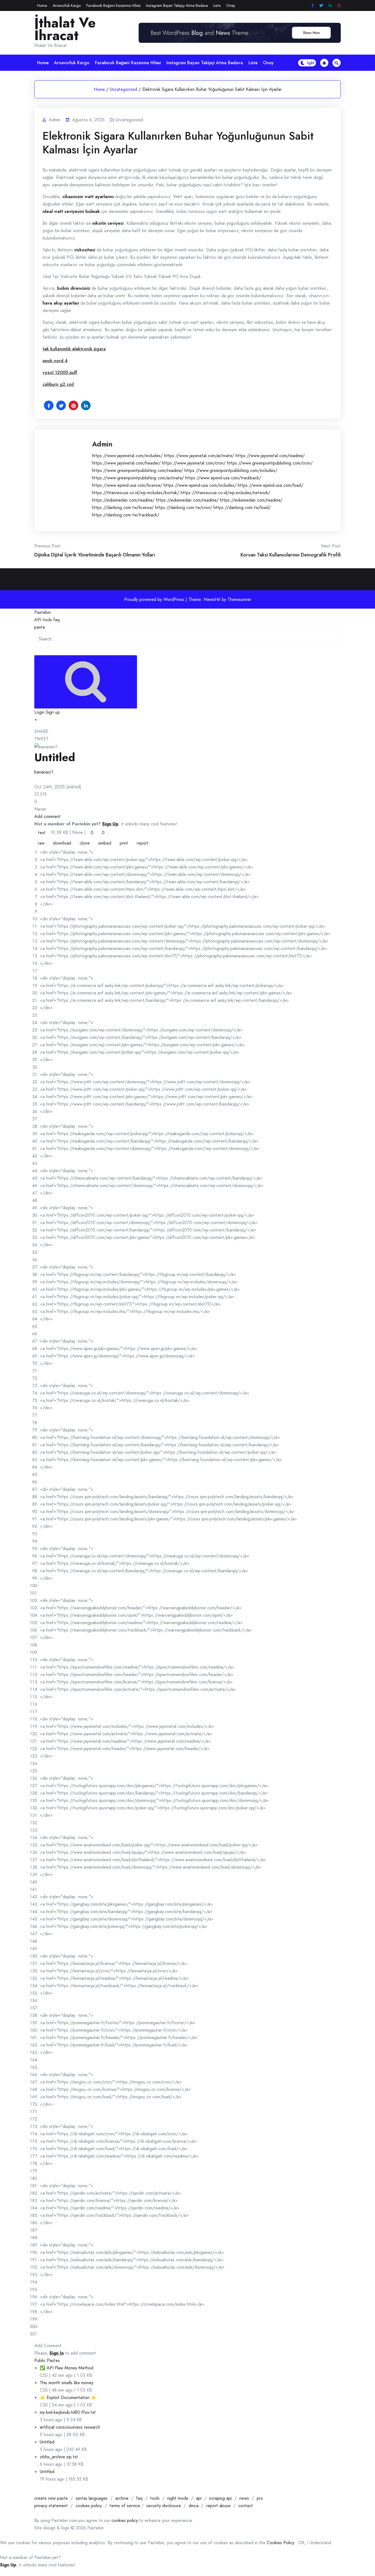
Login (39, 712)
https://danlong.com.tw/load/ (242, 507)
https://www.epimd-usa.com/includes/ (200, 485)
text (42, 833)
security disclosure (164, 2506)
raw (41, 843)
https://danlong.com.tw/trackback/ (126, 515)
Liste (217, 5)
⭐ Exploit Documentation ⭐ (68, 2398)
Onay (231, 5)
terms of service (125, 2506)
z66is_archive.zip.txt (59, 2457)
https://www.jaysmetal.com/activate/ (199, 456)
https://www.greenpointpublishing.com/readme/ (138, 470)
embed (105, 843)
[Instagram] (339, 6)
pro (260, 2498)
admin (102, 444)
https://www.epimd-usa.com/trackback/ (223, 478)
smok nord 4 (55, 361)
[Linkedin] (330, 6)
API (38, 620)
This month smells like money (67, 2383)
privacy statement (51, 2506)
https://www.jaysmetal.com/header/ (126, 463)
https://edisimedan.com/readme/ (123, 500)
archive (122, 2498)
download (62, 843)
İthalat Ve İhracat (65, 29)
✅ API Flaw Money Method (67, 2368)
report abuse (218, 2506)
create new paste (51, 2498)
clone (85, 843)
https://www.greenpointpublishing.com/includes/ (231, 470)
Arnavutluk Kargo (67, 5)
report (143, 843)
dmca (194, 2506)
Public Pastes (47, 2360)
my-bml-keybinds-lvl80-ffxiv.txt (68, 2412)
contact (246, 2506)
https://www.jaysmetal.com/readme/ (270, 456)
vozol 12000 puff (60, 372)
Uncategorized (124, 89)
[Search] (86, 682)
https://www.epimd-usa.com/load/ (271, 485)
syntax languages (92, 2498)
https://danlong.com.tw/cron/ (184, 507)
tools (47, 620)
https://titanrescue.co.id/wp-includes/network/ (226, 493)
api (199, 2498)
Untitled (47, 2442)
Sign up (53, 712)
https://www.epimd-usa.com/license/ (127, 485)
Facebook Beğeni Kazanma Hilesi (113, 5)
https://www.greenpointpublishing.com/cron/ (270, 463)
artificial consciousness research (70, 2427)
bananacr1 (44, 772)
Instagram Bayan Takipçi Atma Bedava (177, 5)
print (124, 843)
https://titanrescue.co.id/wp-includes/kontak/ (136, 493)
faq (56, 620)
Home (42, 5)
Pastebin (43, 612)
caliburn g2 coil (58, 384)
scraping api (220, 2498)
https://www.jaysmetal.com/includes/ (127, 456)
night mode (178, 2498)
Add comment (47, 816)
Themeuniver (239, 599)
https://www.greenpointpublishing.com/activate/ (138, 478)
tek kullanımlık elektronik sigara (74, 349)
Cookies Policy (281, 2543)
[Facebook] (313, 6)
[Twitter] (321, 6)
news (244, 2498)
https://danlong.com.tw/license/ (123, 507)
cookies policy (89, 2506)
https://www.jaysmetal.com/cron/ (194, 463)
